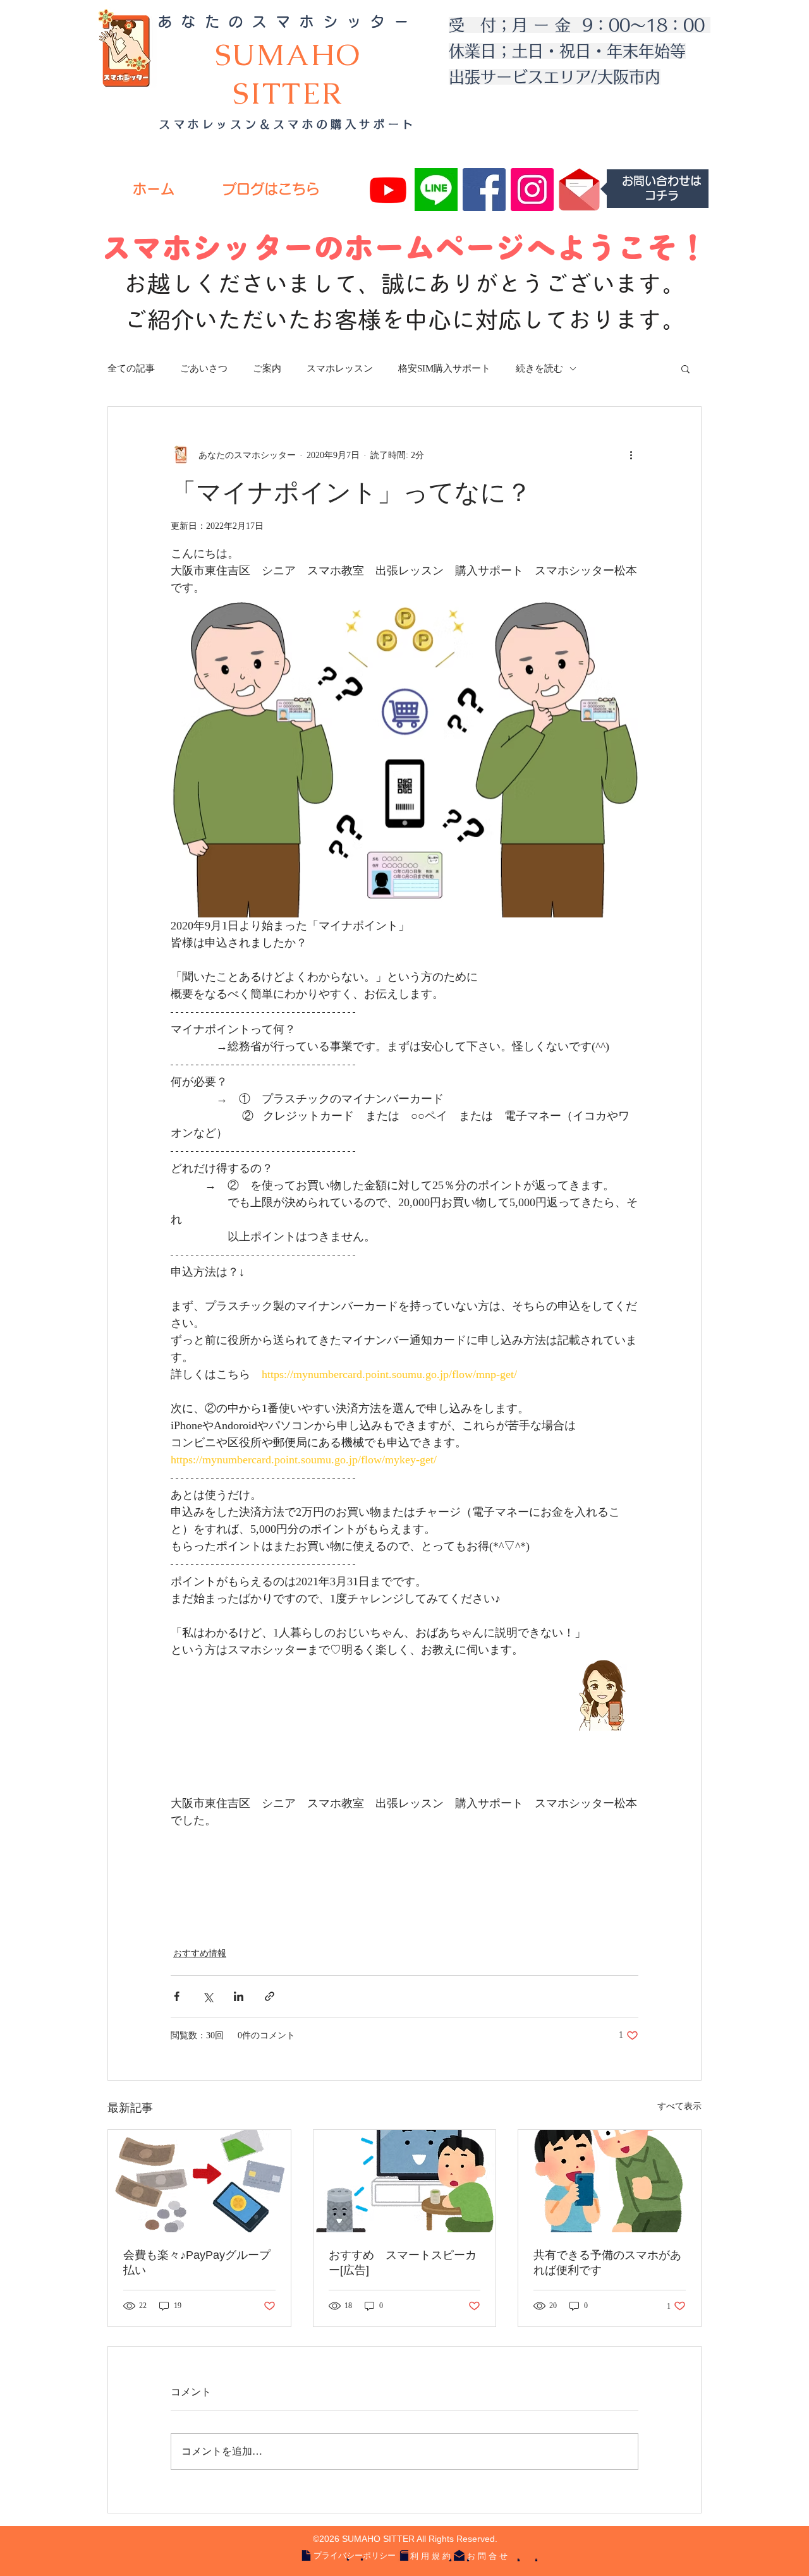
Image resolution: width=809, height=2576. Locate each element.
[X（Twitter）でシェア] (208, 1996)
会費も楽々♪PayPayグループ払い (197, 2263)
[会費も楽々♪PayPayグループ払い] (199, 2181)
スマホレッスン (340, 368)
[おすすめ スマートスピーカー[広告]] (405, 2181)
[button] (685, 368)
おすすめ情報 (200, 1953)
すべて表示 (679, 2106)
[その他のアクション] (631, 455)
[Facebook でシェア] (177, 1996)
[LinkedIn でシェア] (239, 1996)
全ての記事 (131, 368)
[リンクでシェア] (270, 1996)
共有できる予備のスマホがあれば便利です (607, 2263)
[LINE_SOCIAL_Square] (436, 190)
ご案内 (267, 368)
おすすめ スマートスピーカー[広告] (403, 2263)
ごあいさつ (204, 368)
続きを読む (539, 368)
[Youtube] (388, 190)
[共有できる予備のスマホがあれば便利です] (610, 2181)
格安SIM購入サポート (444, 368)
